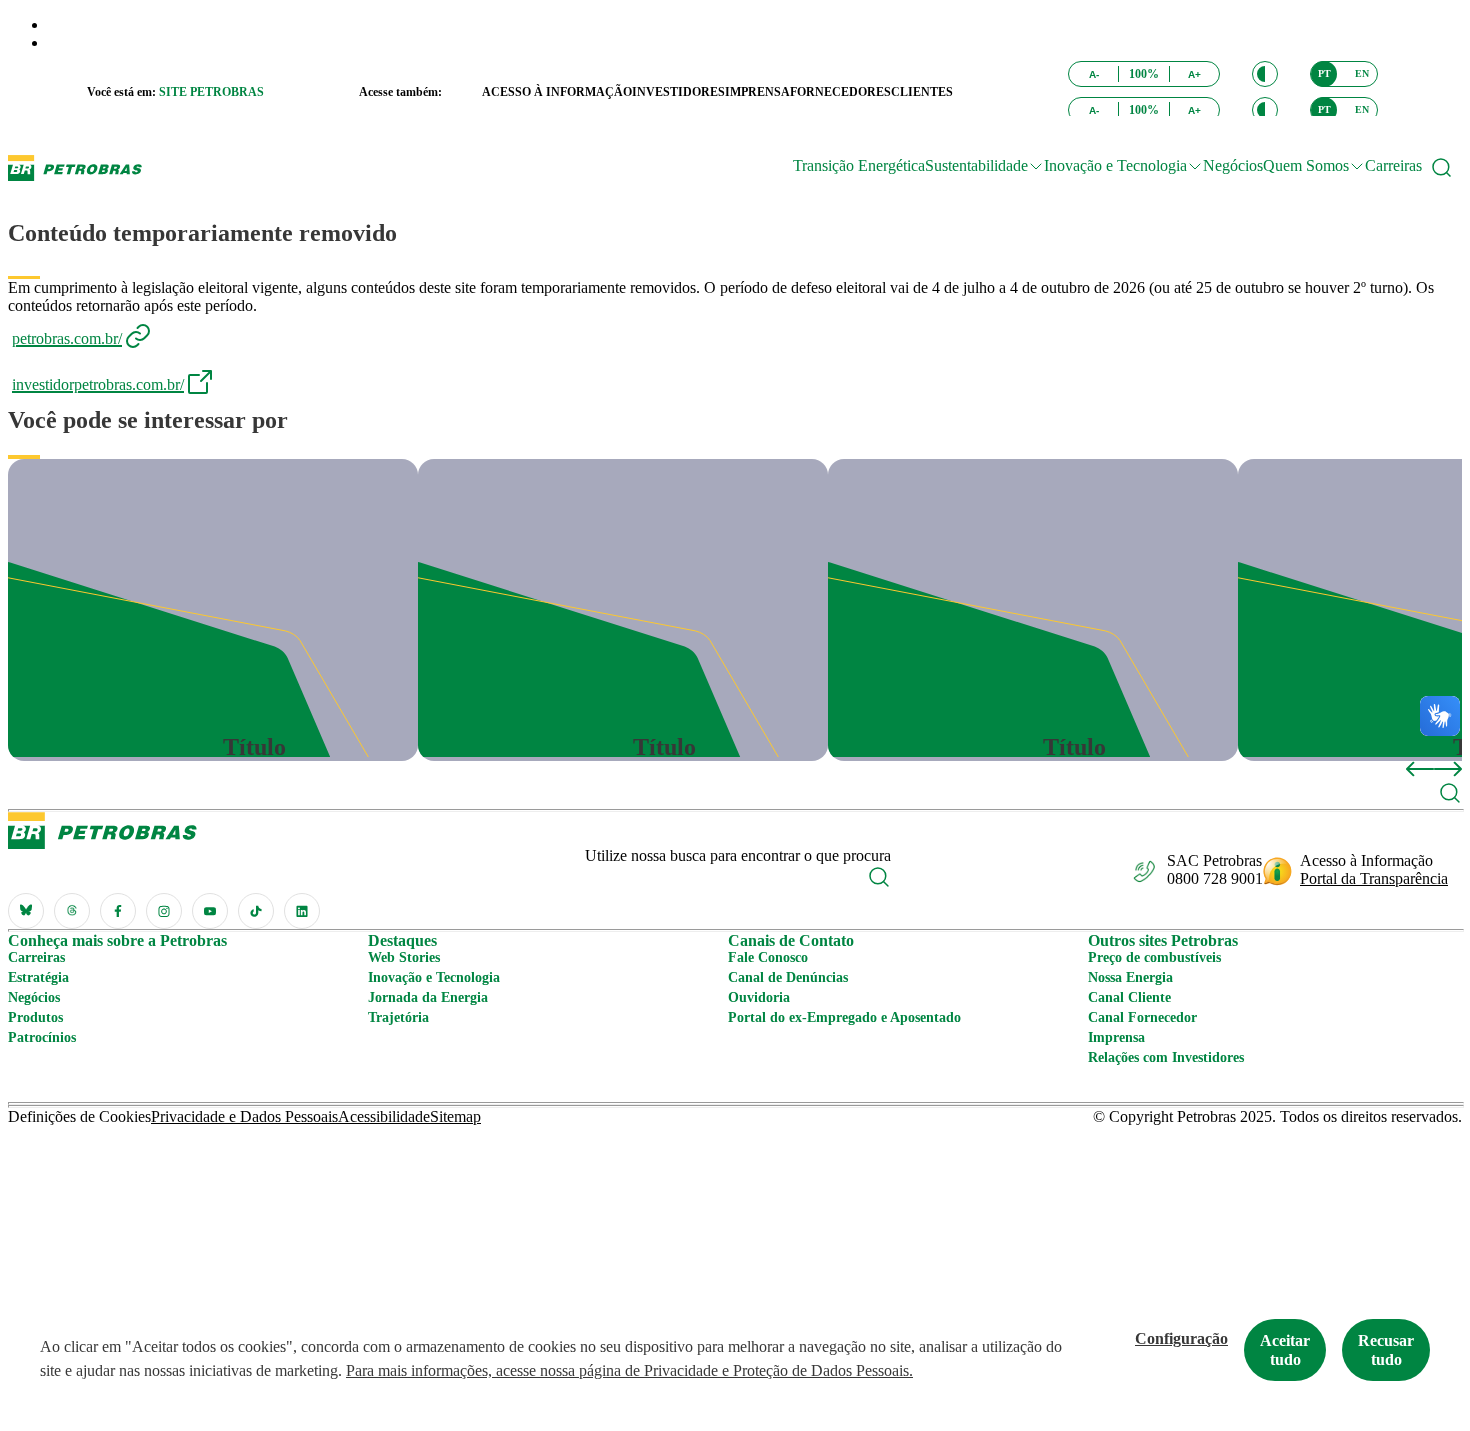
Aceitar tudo (1285, 1350)
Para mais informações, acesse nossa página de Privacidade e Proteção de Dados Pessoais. (629, 1370)
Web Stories (404, 957)
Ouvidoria (759, 997)
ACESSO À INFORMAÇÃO (557, 92)
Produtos (35, 1017)
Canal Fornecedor (1142, 1017)
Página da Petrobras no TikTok (256, 911)
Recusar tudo (1386, 1350)
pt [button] (1324, 73)
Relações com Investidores (1166, 1057)
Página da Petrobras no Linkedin (302, 911)
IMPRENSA (757, 92)
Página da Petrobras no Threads (72, 911)
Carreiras (1393, 165)
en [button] (1362, 73)
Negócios (1233, 165)
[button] (1265, 74)
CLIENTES (922, 92)
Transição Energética (859, 165)
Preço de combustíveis (1154, 957)
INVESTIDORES (678, 92)
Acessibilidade (384, 1116)
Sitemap (455, 1116)
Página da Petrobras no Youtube (210, 911)
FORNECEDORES (840, 92)
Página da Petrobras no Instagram (164, 911)
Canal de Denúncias (788, 977)
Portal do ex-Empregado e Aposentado (844, 1017)
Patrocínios (42, 1037)
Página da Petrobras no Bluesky (26, 911)
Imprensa (1116, 1037)
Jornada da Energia (428, 997)
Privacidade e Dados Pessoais (244, 1116)
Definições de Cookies (79, 1116)
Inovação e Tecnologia (434, 977)
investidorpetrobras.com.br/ (98, 384)
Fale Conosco (768, 957)
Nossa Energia (1130, 977)
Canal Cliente (1129, 997)
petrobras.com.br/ (67, 338)
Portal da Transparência (1374, 878)
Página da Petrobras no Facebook (118, 911)
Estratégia (38, 977)
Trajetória (398, 1017)
